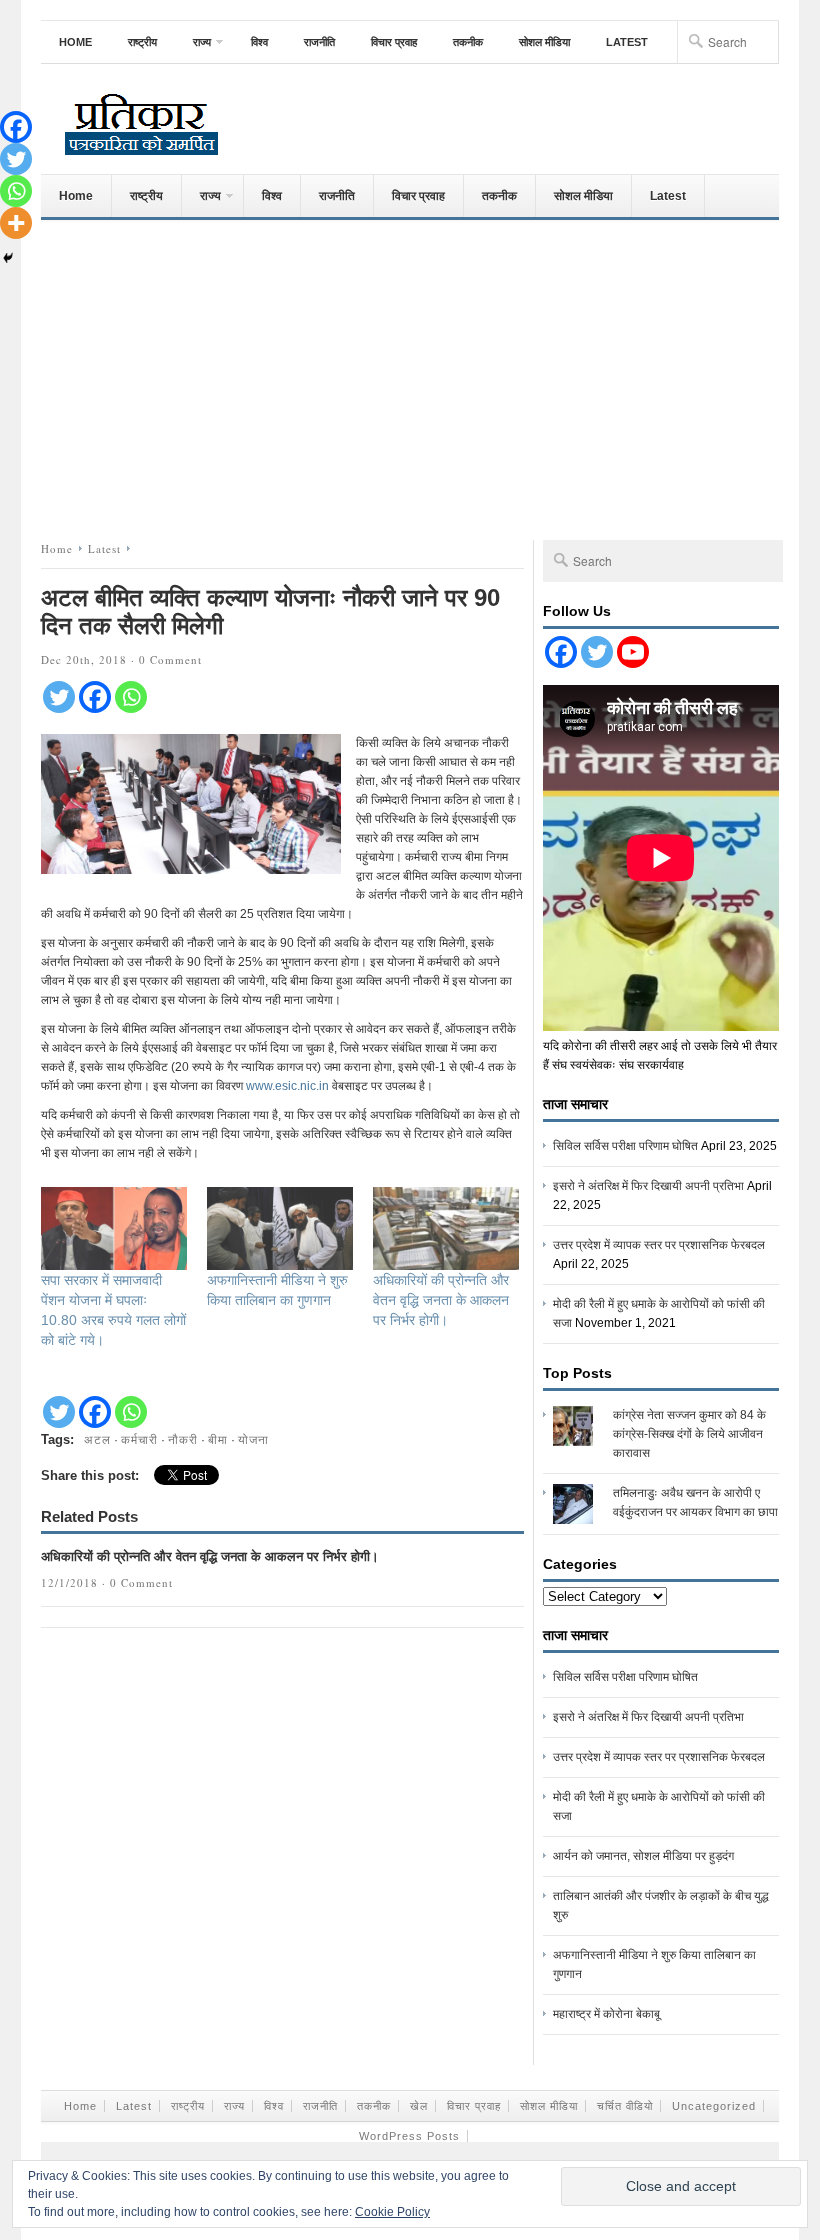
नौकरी (183, 1439)
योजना (253, 1439)
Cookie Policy (392, 2212)
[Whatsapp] (131, 697)
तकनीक (468, 42)
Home (75, 42)
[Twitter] (59, 697)
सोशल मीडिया (544, 42)
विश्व (259, 42)
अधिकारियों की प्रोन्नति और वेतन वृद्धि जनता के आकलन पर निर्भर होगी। (441, 1300)
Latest (627, 42)
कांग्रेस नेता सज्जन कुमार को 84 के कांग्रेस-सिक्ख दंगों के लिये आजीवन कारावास (689, 1434)
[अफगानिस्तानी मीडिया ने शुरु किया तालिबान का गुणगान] (280, 1228)
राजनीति (319, 42)
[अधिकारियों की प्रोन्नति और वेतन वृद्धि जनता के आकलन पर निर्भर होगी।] (446, 1228)
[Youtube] (633, 652)
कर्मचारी (139, 1439)
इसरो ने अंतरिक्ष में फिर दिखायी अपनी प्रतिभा (648, 1186)
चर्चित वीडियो (625, 2106)
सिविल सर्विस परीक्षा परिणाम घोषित (625, 1146)
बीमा (218, 1439)
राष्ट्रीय (142, 42)
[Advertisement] (410, 375)
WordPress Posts (409, 2136)
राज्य (193, 49)
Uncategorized (714, 2106)
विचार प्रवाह (394, 42)
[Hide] (8, 258)
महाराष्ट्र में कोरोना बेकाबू (606, 2014)
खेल (419, 2106)
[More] (16, 223)
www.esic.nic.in (287, 1086)
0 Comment (170, 659)
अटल (97, 1439)
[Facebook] (95, 697)
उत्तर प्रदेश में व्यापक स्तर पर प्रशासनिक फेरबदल (659, 1245)
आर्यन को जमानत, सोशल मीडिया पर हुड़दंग (643, 1856)
